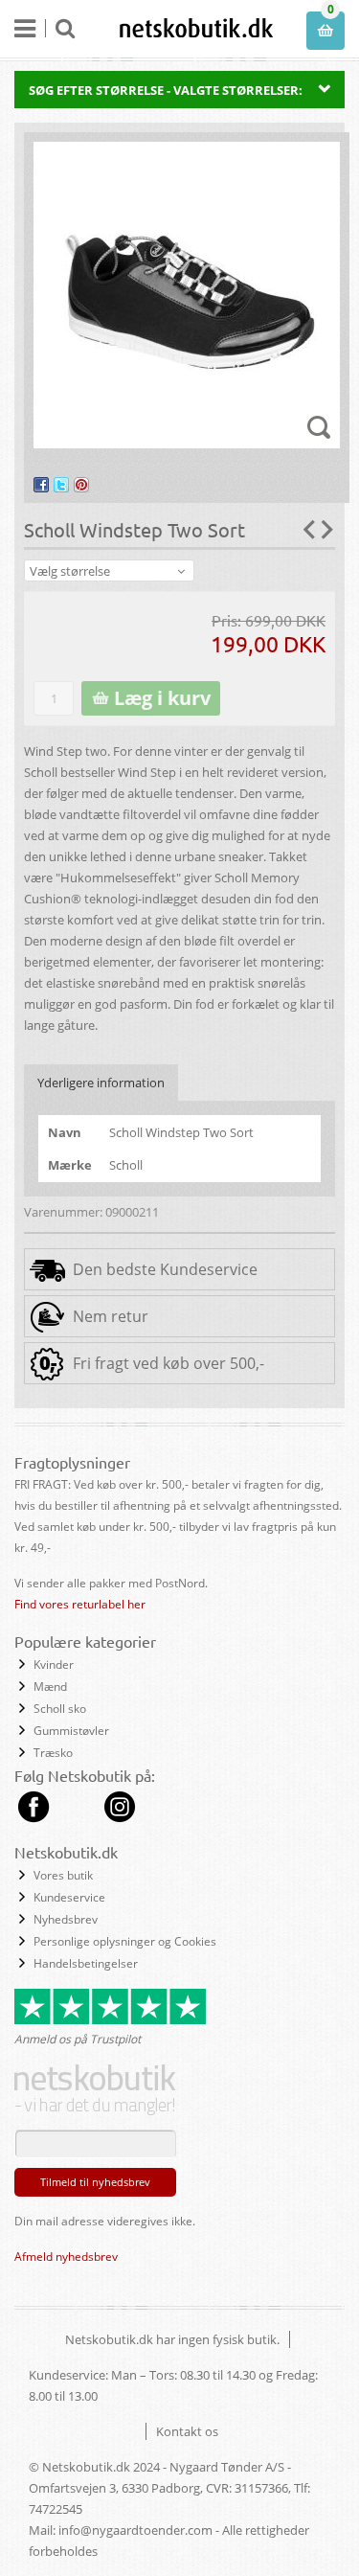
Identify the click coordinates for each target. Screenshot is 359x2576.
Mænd (50, 1687)
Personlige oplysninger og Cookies (125, 1941)
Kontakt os (187, 2431)
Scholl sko (60, 1709)
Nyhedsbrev (66, 1919)
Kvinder (54, 1664)
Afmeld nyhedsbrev (66, 2257)
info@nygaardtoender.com (135, 2530)
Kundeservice (69, 1897)
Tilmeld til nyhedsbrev (95, 2182)
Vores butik (63, 1875)
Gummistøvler (71, 1731)
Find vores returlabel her (80, 1604)
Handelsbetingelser (86, 1963)
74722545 (56, 2509)
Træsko (53, 1753)
